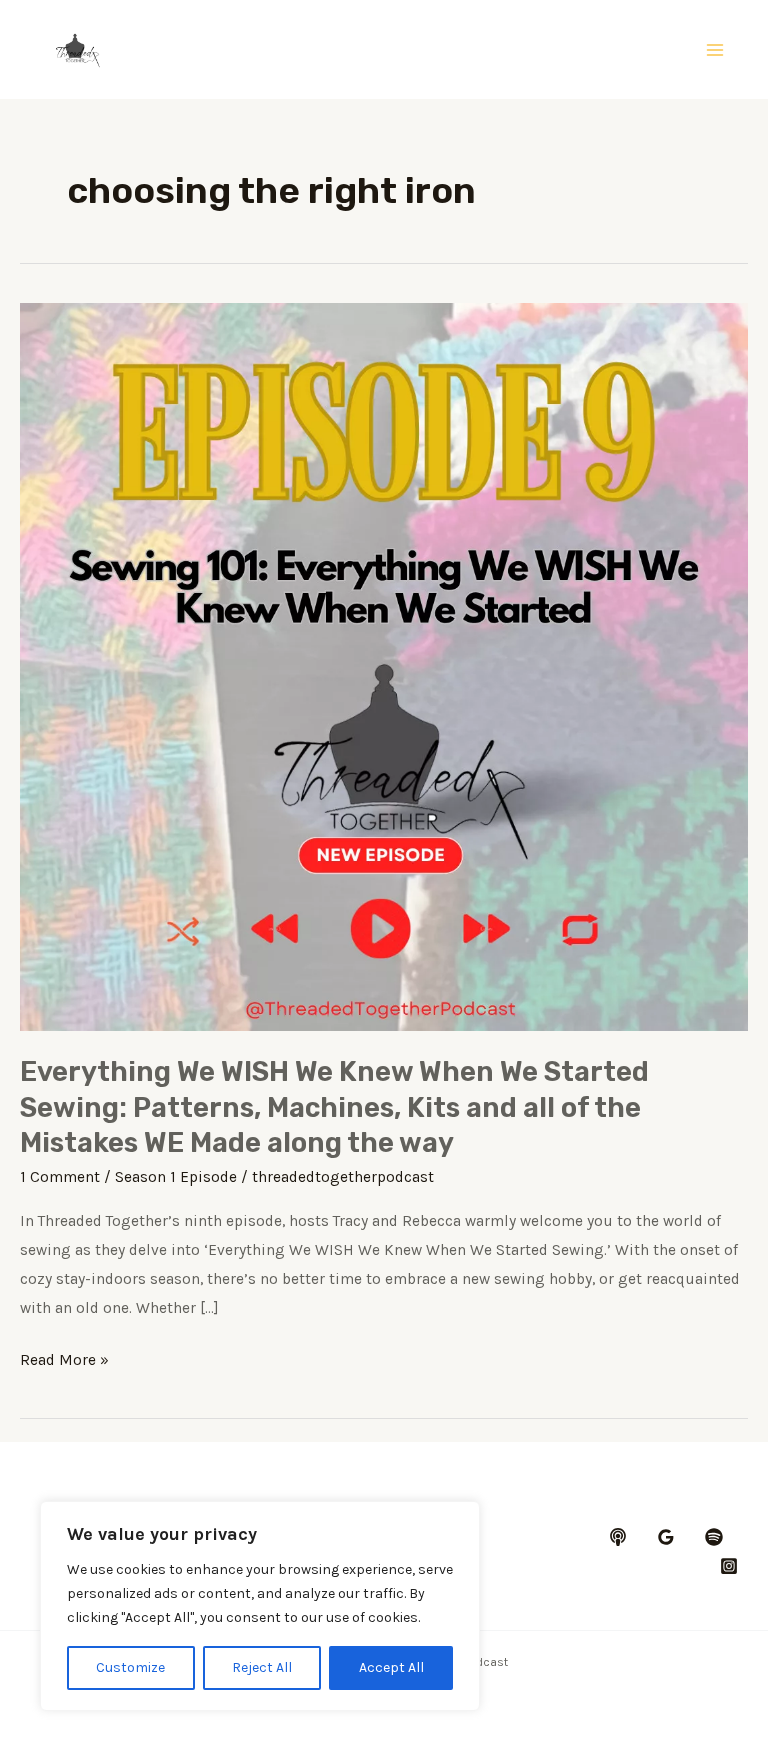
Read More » (64, 1362)
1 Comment (60, 1177)
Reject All (262, 1667)
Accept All (391, 1667)
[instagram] (729, 1566)
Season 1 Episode (176, 1177)
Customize (130, 1667)
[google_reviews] (666, 1537)
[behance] (618, 1537)
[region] (260, 1606)
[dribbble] (714, 1537)
